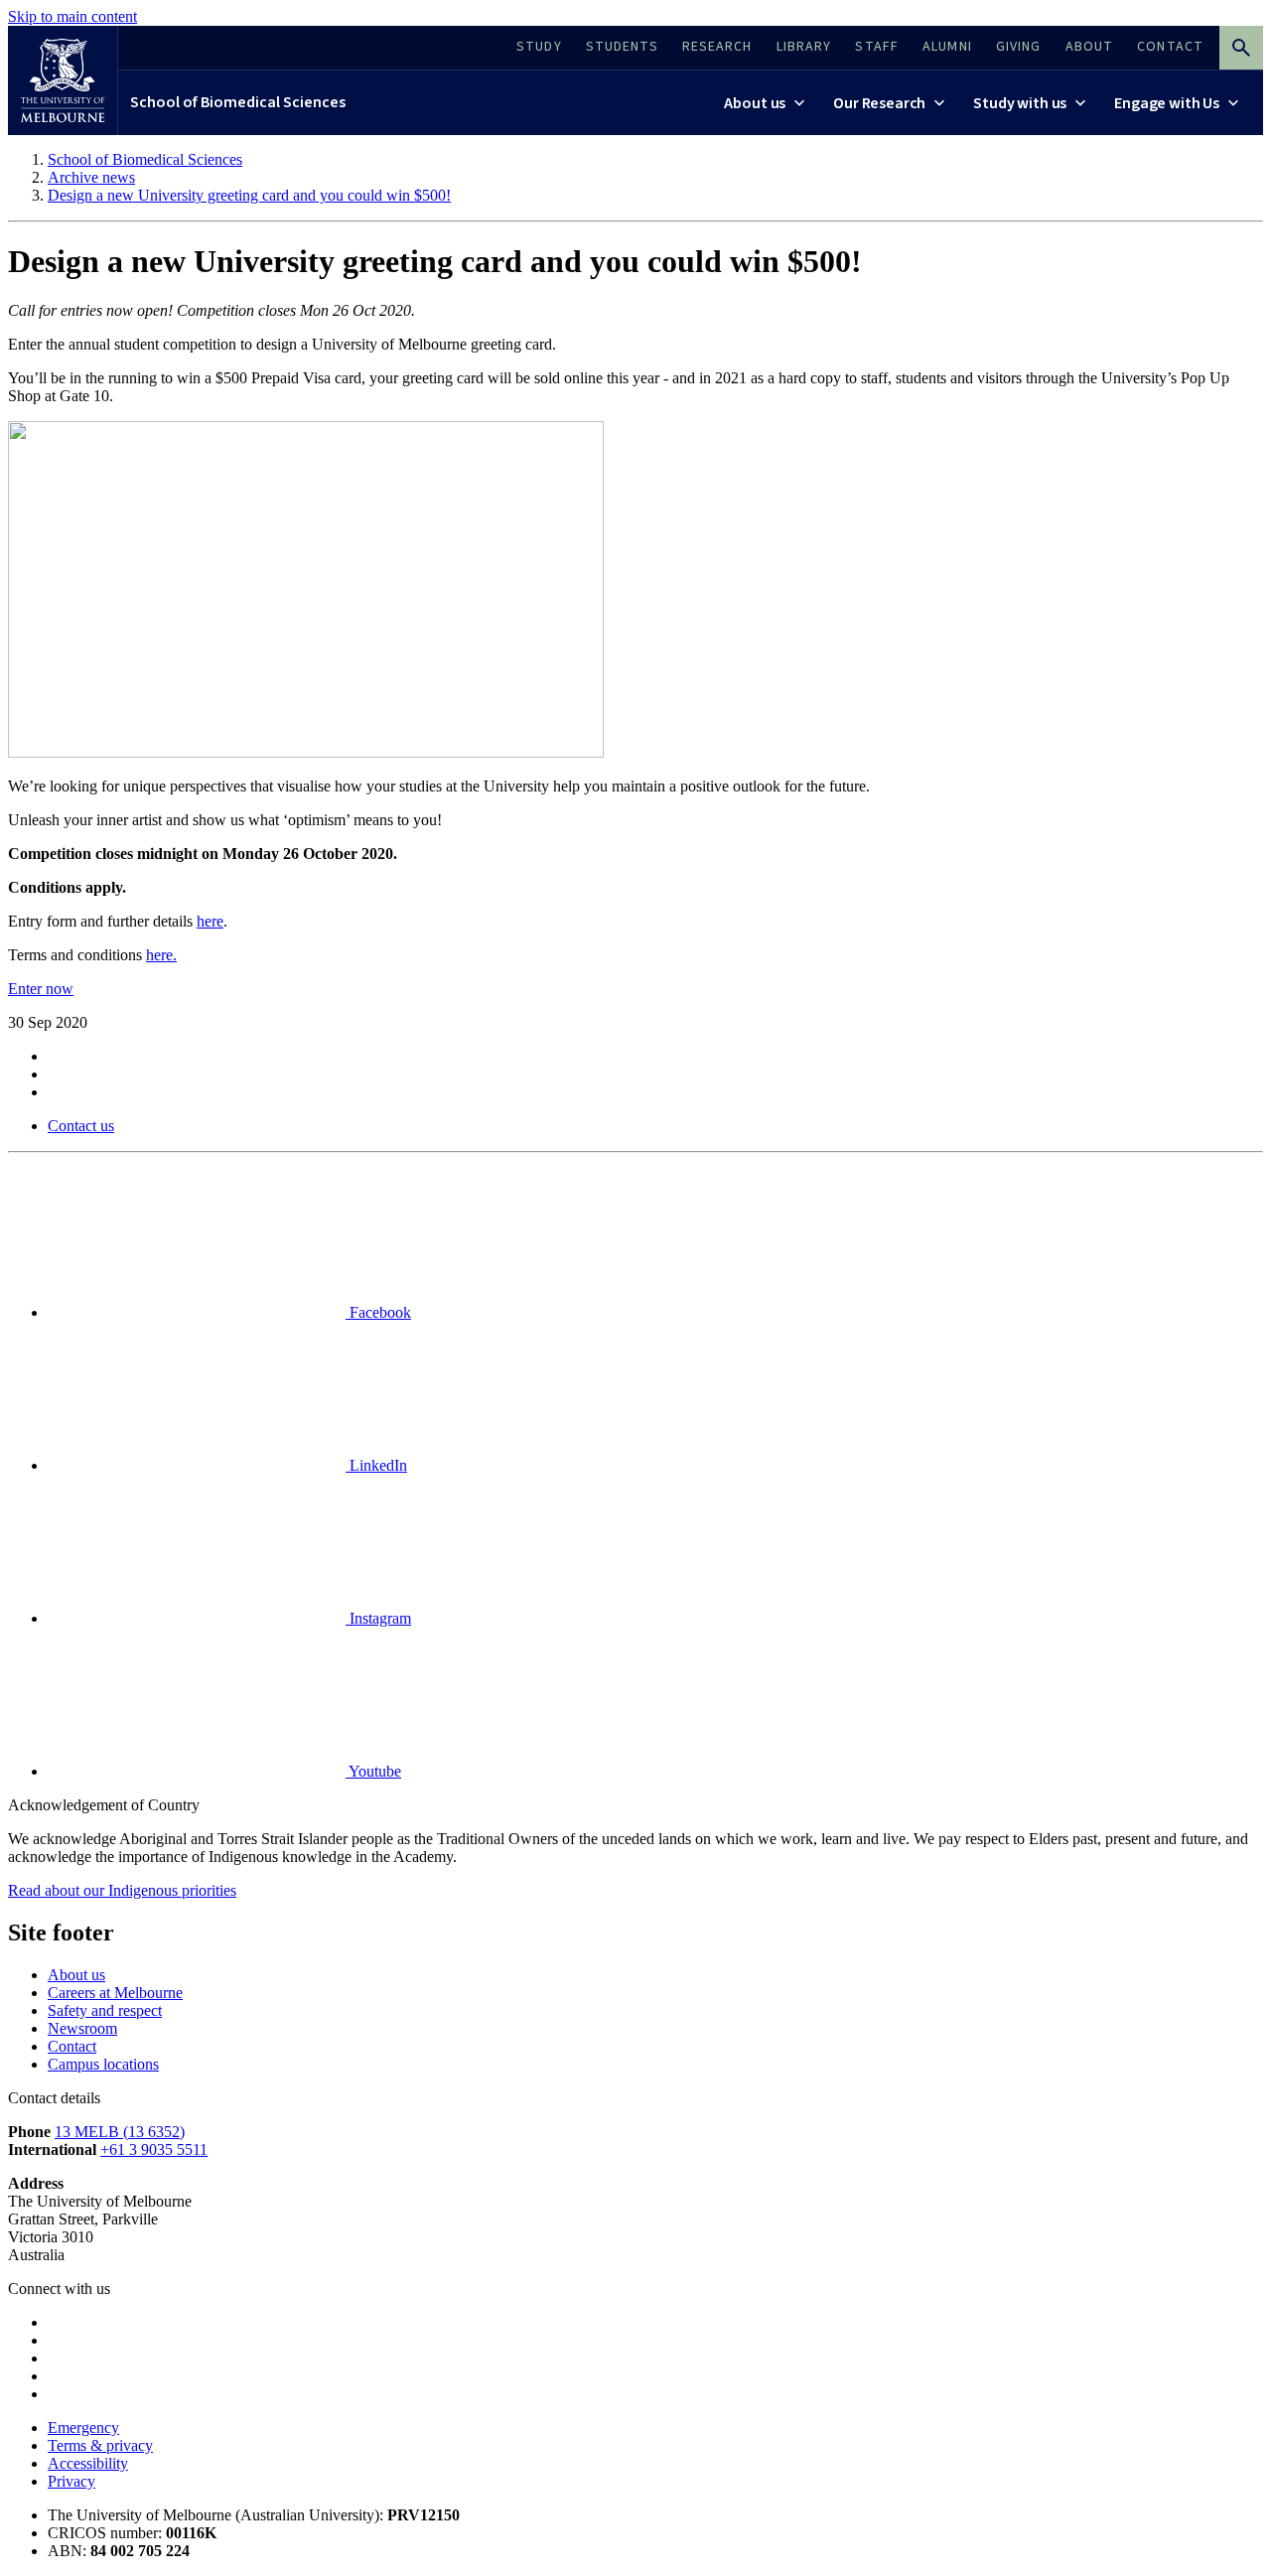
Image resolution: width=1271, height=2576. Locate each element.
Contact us (81, 1126)
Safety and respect (105, 2010)
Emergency (83, 2428)
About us (76, 1975)
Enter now (41, 989)
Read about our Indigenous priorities (122, 1890)
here (210, 921)
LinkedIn (376, 1465)
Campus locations (103, 2064)
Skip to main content (72, 16)
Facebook (378, 1312)
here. (161, 955)
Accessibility (88, 2463)
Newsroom (82, 2028)
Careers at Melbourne (115, 1993)
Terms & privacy (100, 2445)
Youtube (373, 1771)
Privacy (71, 2481)
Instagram (378, 1618)
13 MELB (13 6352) (120, 2132)
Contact (72, 2046)
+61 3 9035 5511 (154, 2149)
